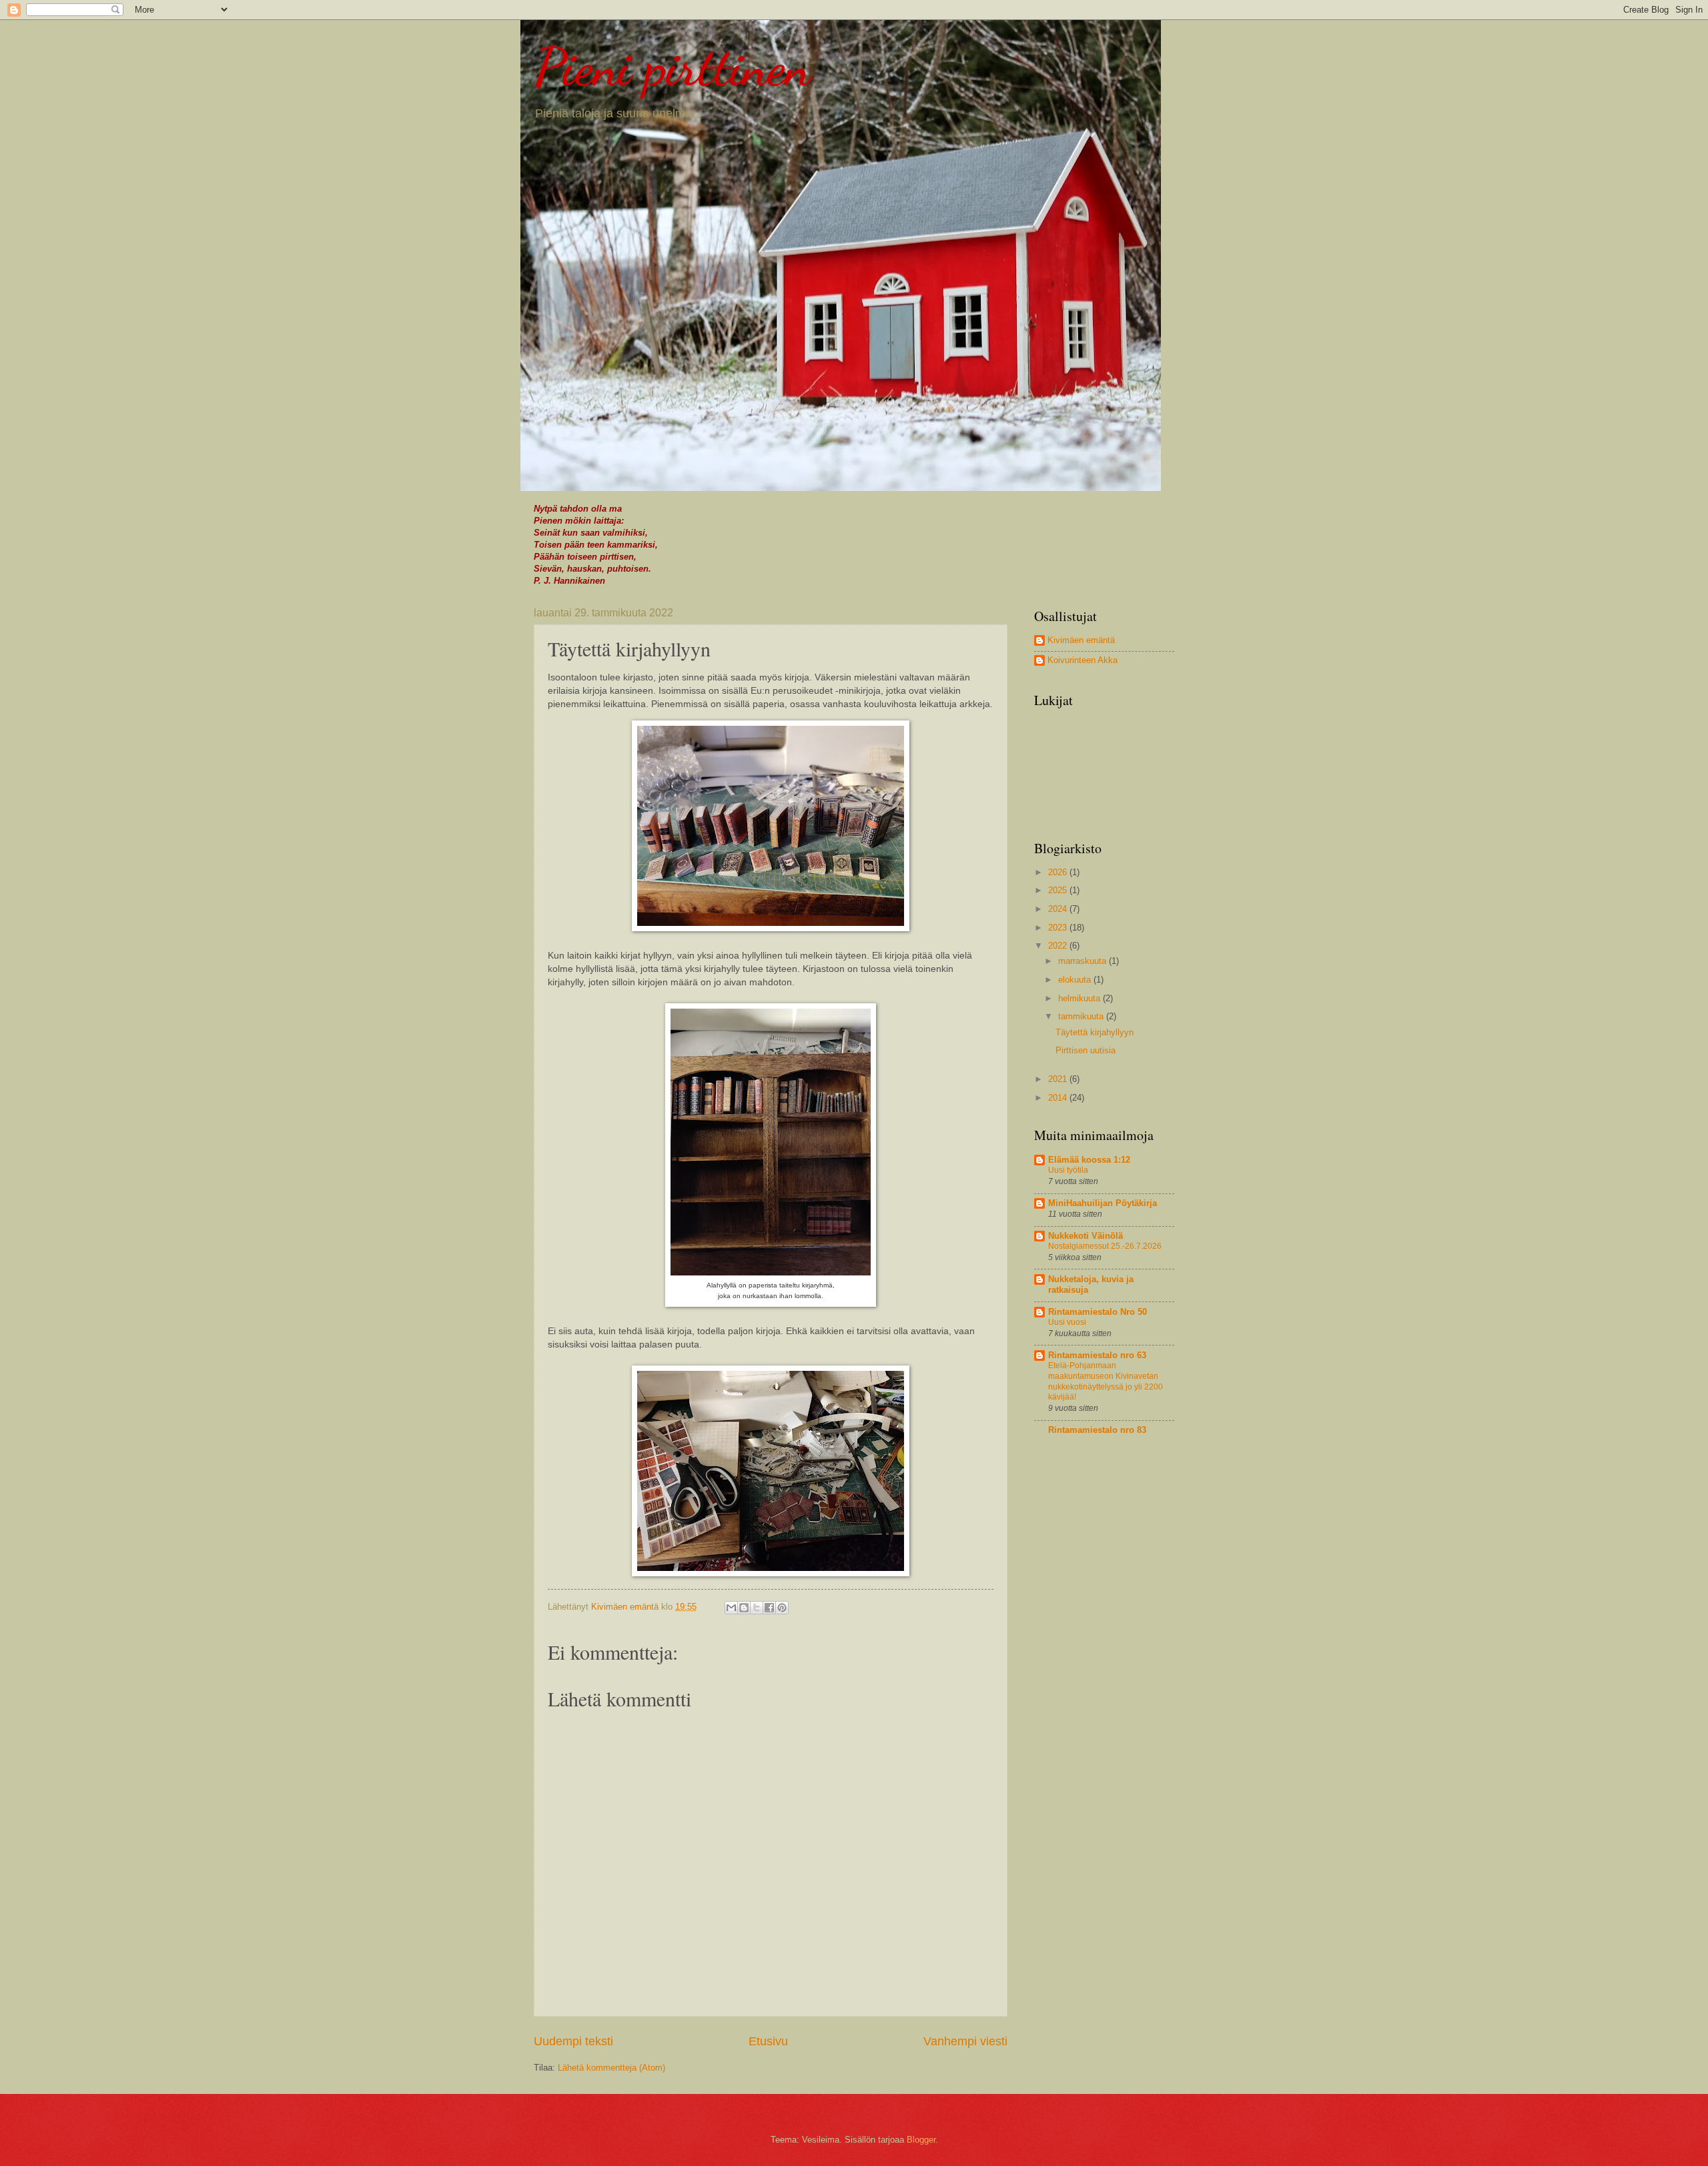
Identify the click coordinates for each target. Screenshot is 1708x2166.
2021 (1059, 1079)
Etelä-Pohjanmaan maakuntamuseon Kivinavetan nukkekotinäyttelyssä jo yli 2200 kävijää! (1106, 1382)
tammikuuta (1082, 1016)
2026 (1059, 872)
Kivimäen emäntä (1081, 640)
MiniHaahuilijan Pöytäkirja (1103, 1203)
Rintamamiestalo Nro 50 (1098, 1312)
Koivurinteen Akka (1083, 660)
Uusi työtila (1068, 1170)
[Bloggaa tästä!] (744, 1608)
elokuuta (1076, 980)
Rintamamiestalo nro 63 (1097, 1355)
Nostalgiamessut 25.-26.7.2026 (1105, 1246)
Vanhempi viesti (965, 2041)
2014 (1059, 1098)
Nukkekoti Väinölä (1086, 1236)
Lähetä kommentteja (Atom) (611, 2068)
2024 (1059, 909)
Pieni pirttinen (672, 67)
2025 (1059, 890)
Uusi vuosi (1067, 1322)
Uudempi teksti (573, 2041)
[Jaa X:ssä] (757, 1608)
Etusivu (768, 2041)
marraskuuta (1084, 961)
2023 (1059, 928)
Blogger (921, 2140)
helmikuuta (1081, 998)
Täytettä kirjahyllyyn (1095, 1032)
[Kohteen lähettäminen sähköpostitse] (731, 1608)
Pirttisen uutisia (1086, 1050)
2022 (1059, 946)
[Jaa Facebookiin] (769, 1608)
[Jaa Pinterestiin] (782, 1608)
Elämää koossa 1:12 (1089, 1160)
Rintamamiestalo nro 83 (1097, 1430)
